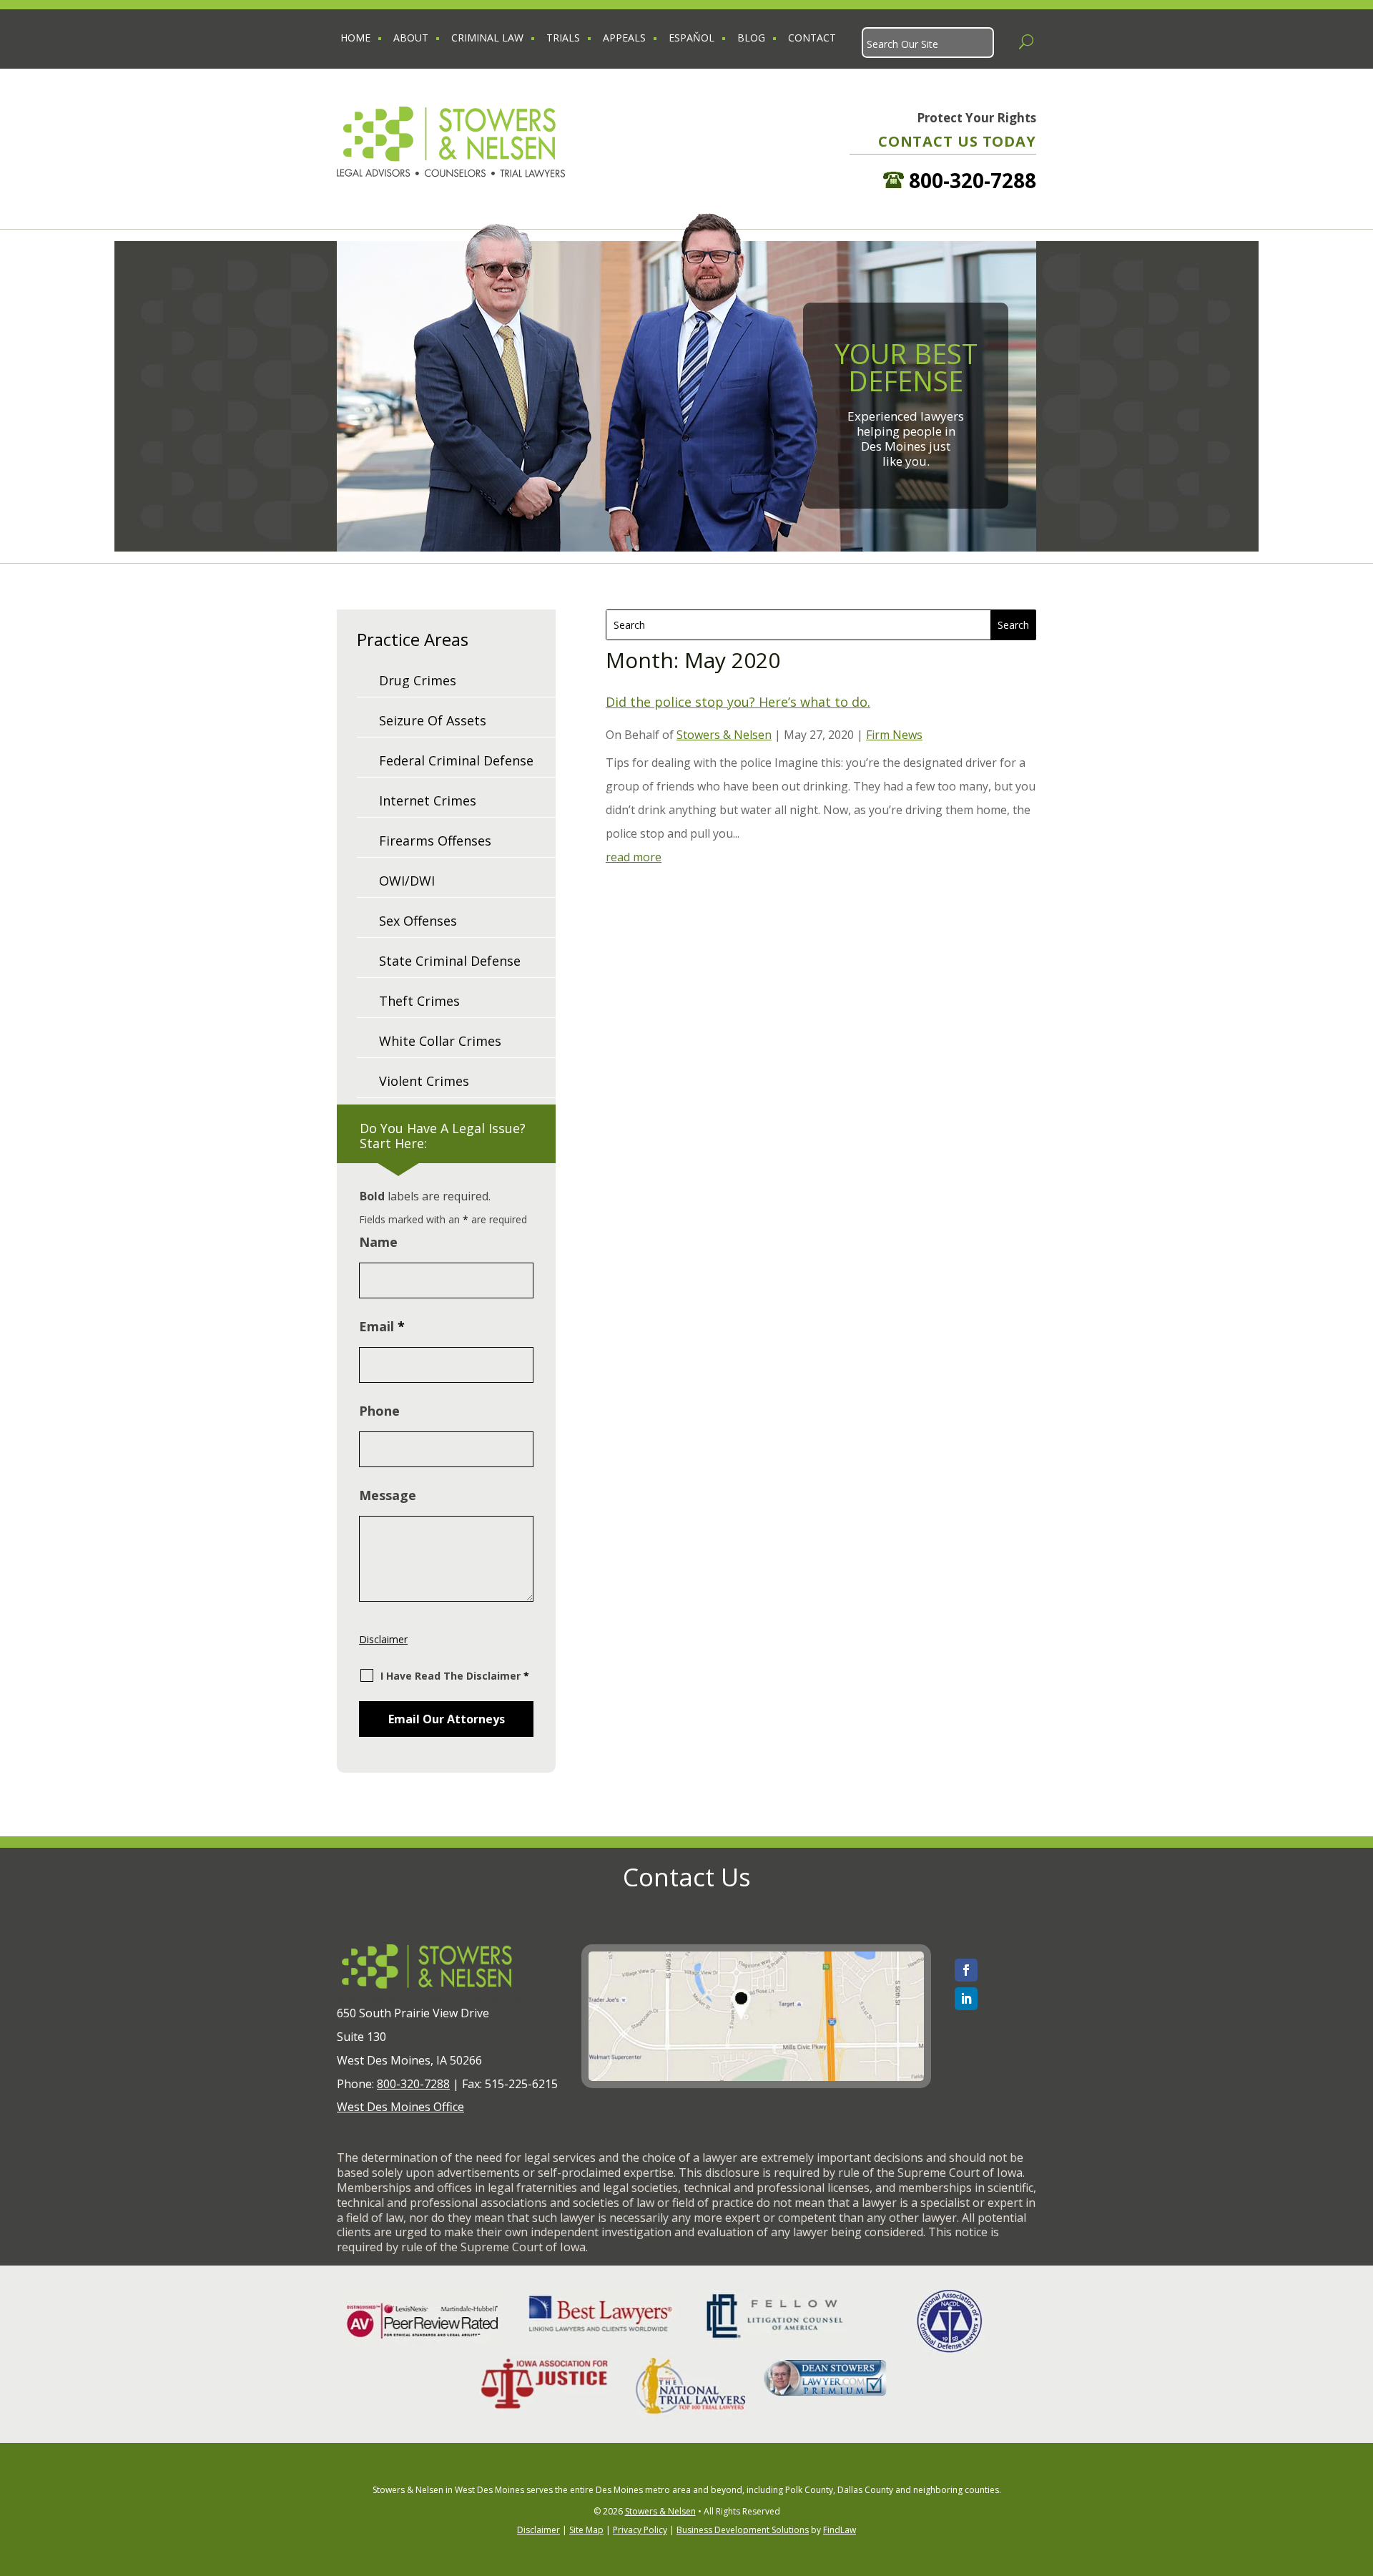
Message (388, 1495)
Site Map (586, 2530)
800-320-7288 (970, 180)
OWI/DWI (407, 881)
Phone (379, 1411)
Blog (751, 38)
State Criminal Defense (450, 961)
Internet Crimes (428, 800)
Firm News (894, 735)
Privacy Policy (640, 2530)
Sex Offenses (418, 921)
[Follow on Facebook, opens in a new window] (966, 1970)
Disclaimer (383, 1639)
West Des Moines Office (400, 2107)
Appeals (624, 38)
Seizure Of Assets (433, 720)
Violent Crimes (424, 1081)
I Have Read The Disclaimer (455, 1676)
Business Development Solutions (743, 2530)
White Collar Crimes (440, 1041)
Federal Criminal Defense (456, 760)
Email (382, 1326)
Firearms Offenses (435, 841)
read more (634, 857)
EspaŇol (692, 38)
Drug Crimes (418, 680)
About (411, 38)
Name (378, 1242)
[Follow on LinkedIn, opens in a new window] (966, 1999)
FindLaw (840, 2530)
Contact (812, 38)
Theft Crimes (419, 1001)
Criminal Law (487, 38)
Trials (563, 38)
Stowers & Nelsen (724, 735)
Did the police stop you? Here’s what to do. (738, 702)
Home (355, 38)
